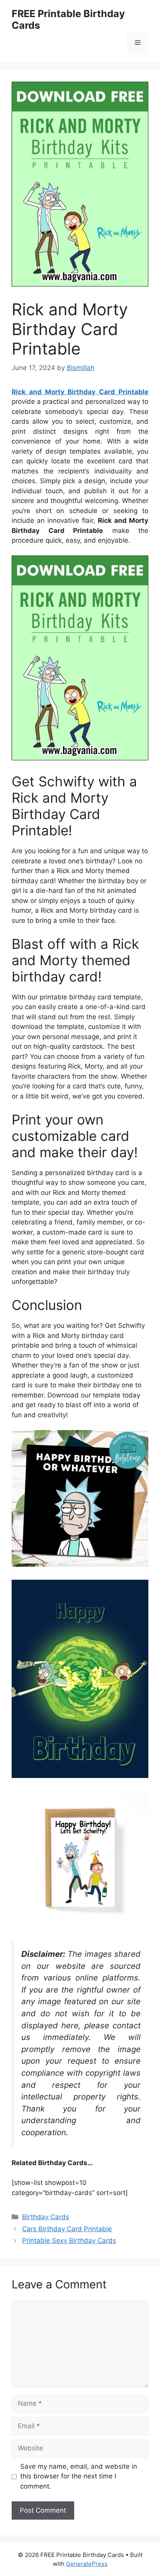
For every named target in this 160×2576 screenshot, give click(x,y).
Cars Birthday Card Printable (67, 2229)
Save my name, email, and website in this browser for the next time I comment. (79, 2476)
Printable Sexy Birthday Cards (69, 2241)
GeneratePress (87, 2564)
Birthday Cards (46, 2217)
